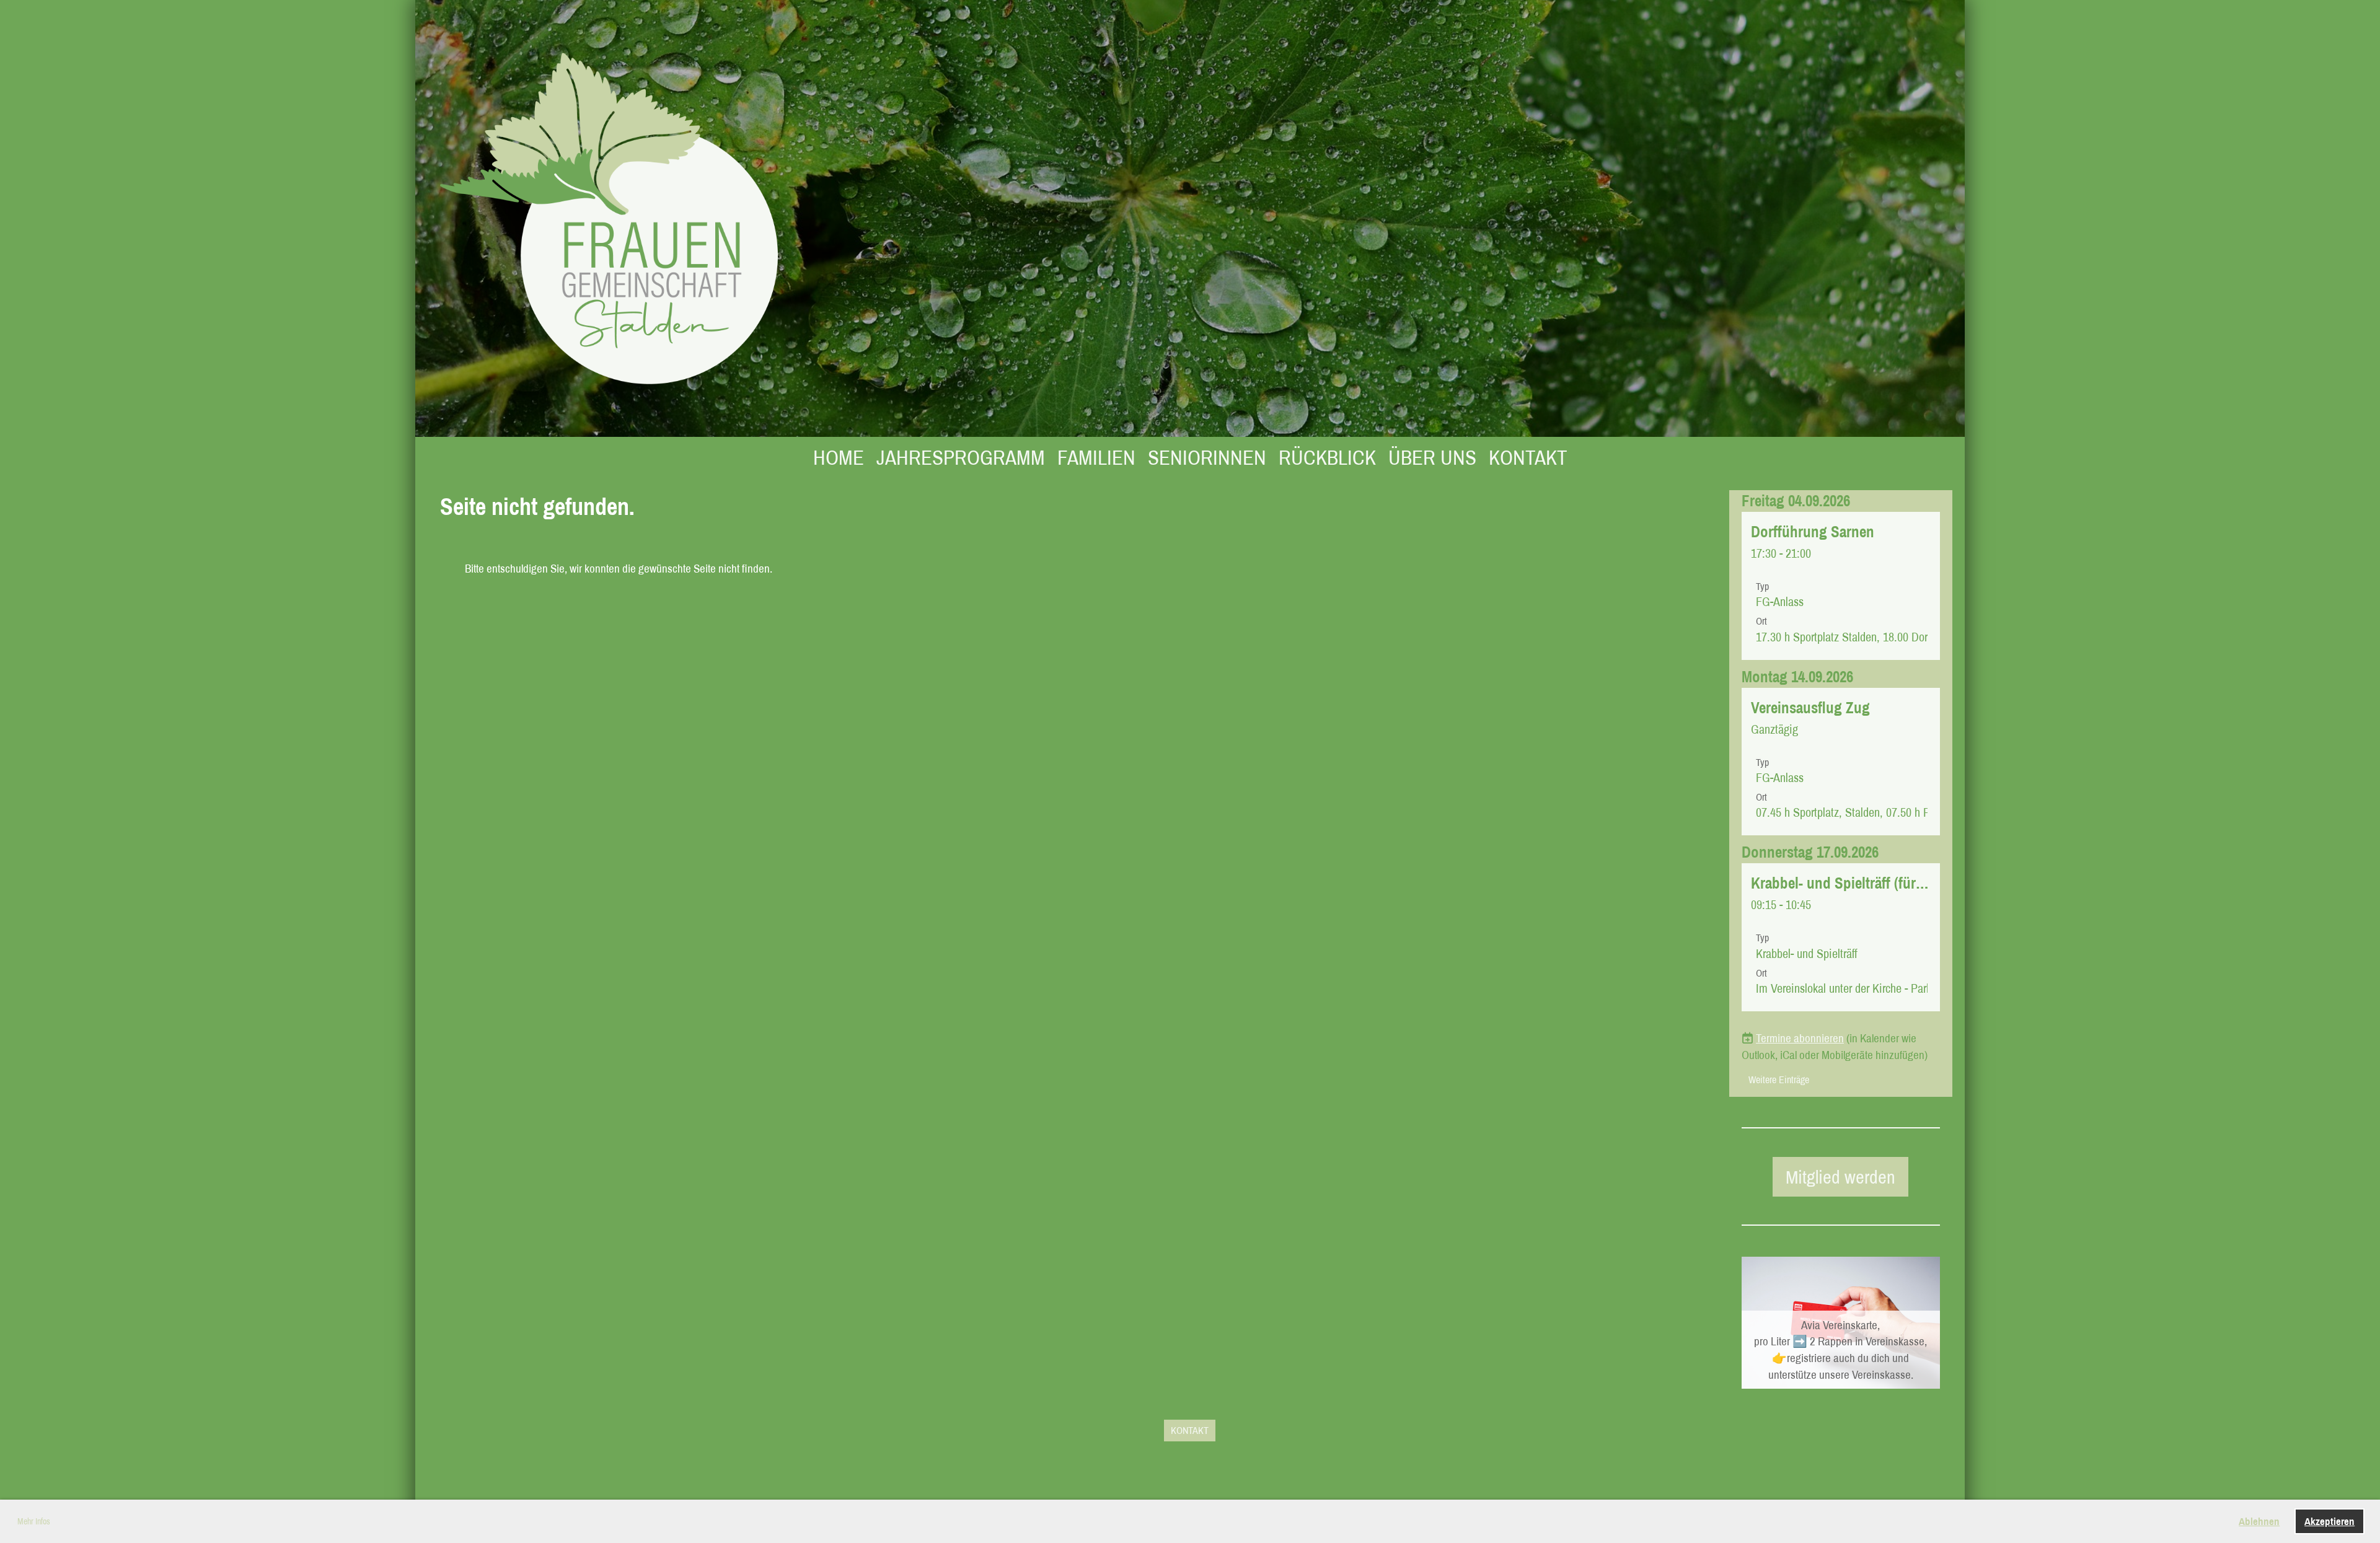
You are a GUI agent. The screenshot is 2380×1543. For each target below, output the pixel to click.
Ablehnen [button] (2259, 1521)
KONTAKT (1528, 457)
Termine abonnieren (1800, 1038)
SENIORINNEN (1207, 457)
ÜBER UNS (1432, 457)
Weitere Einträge (1779, 1079)
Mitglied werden (1840, 1177)
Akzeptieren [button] (2329, 1521)
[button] (1841, 586)
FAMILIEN (1096, 457)
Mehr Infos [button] (34, 1521)
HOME (839, 457)
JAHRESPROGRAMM (961, 457)
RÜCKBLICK (1327, 457)
